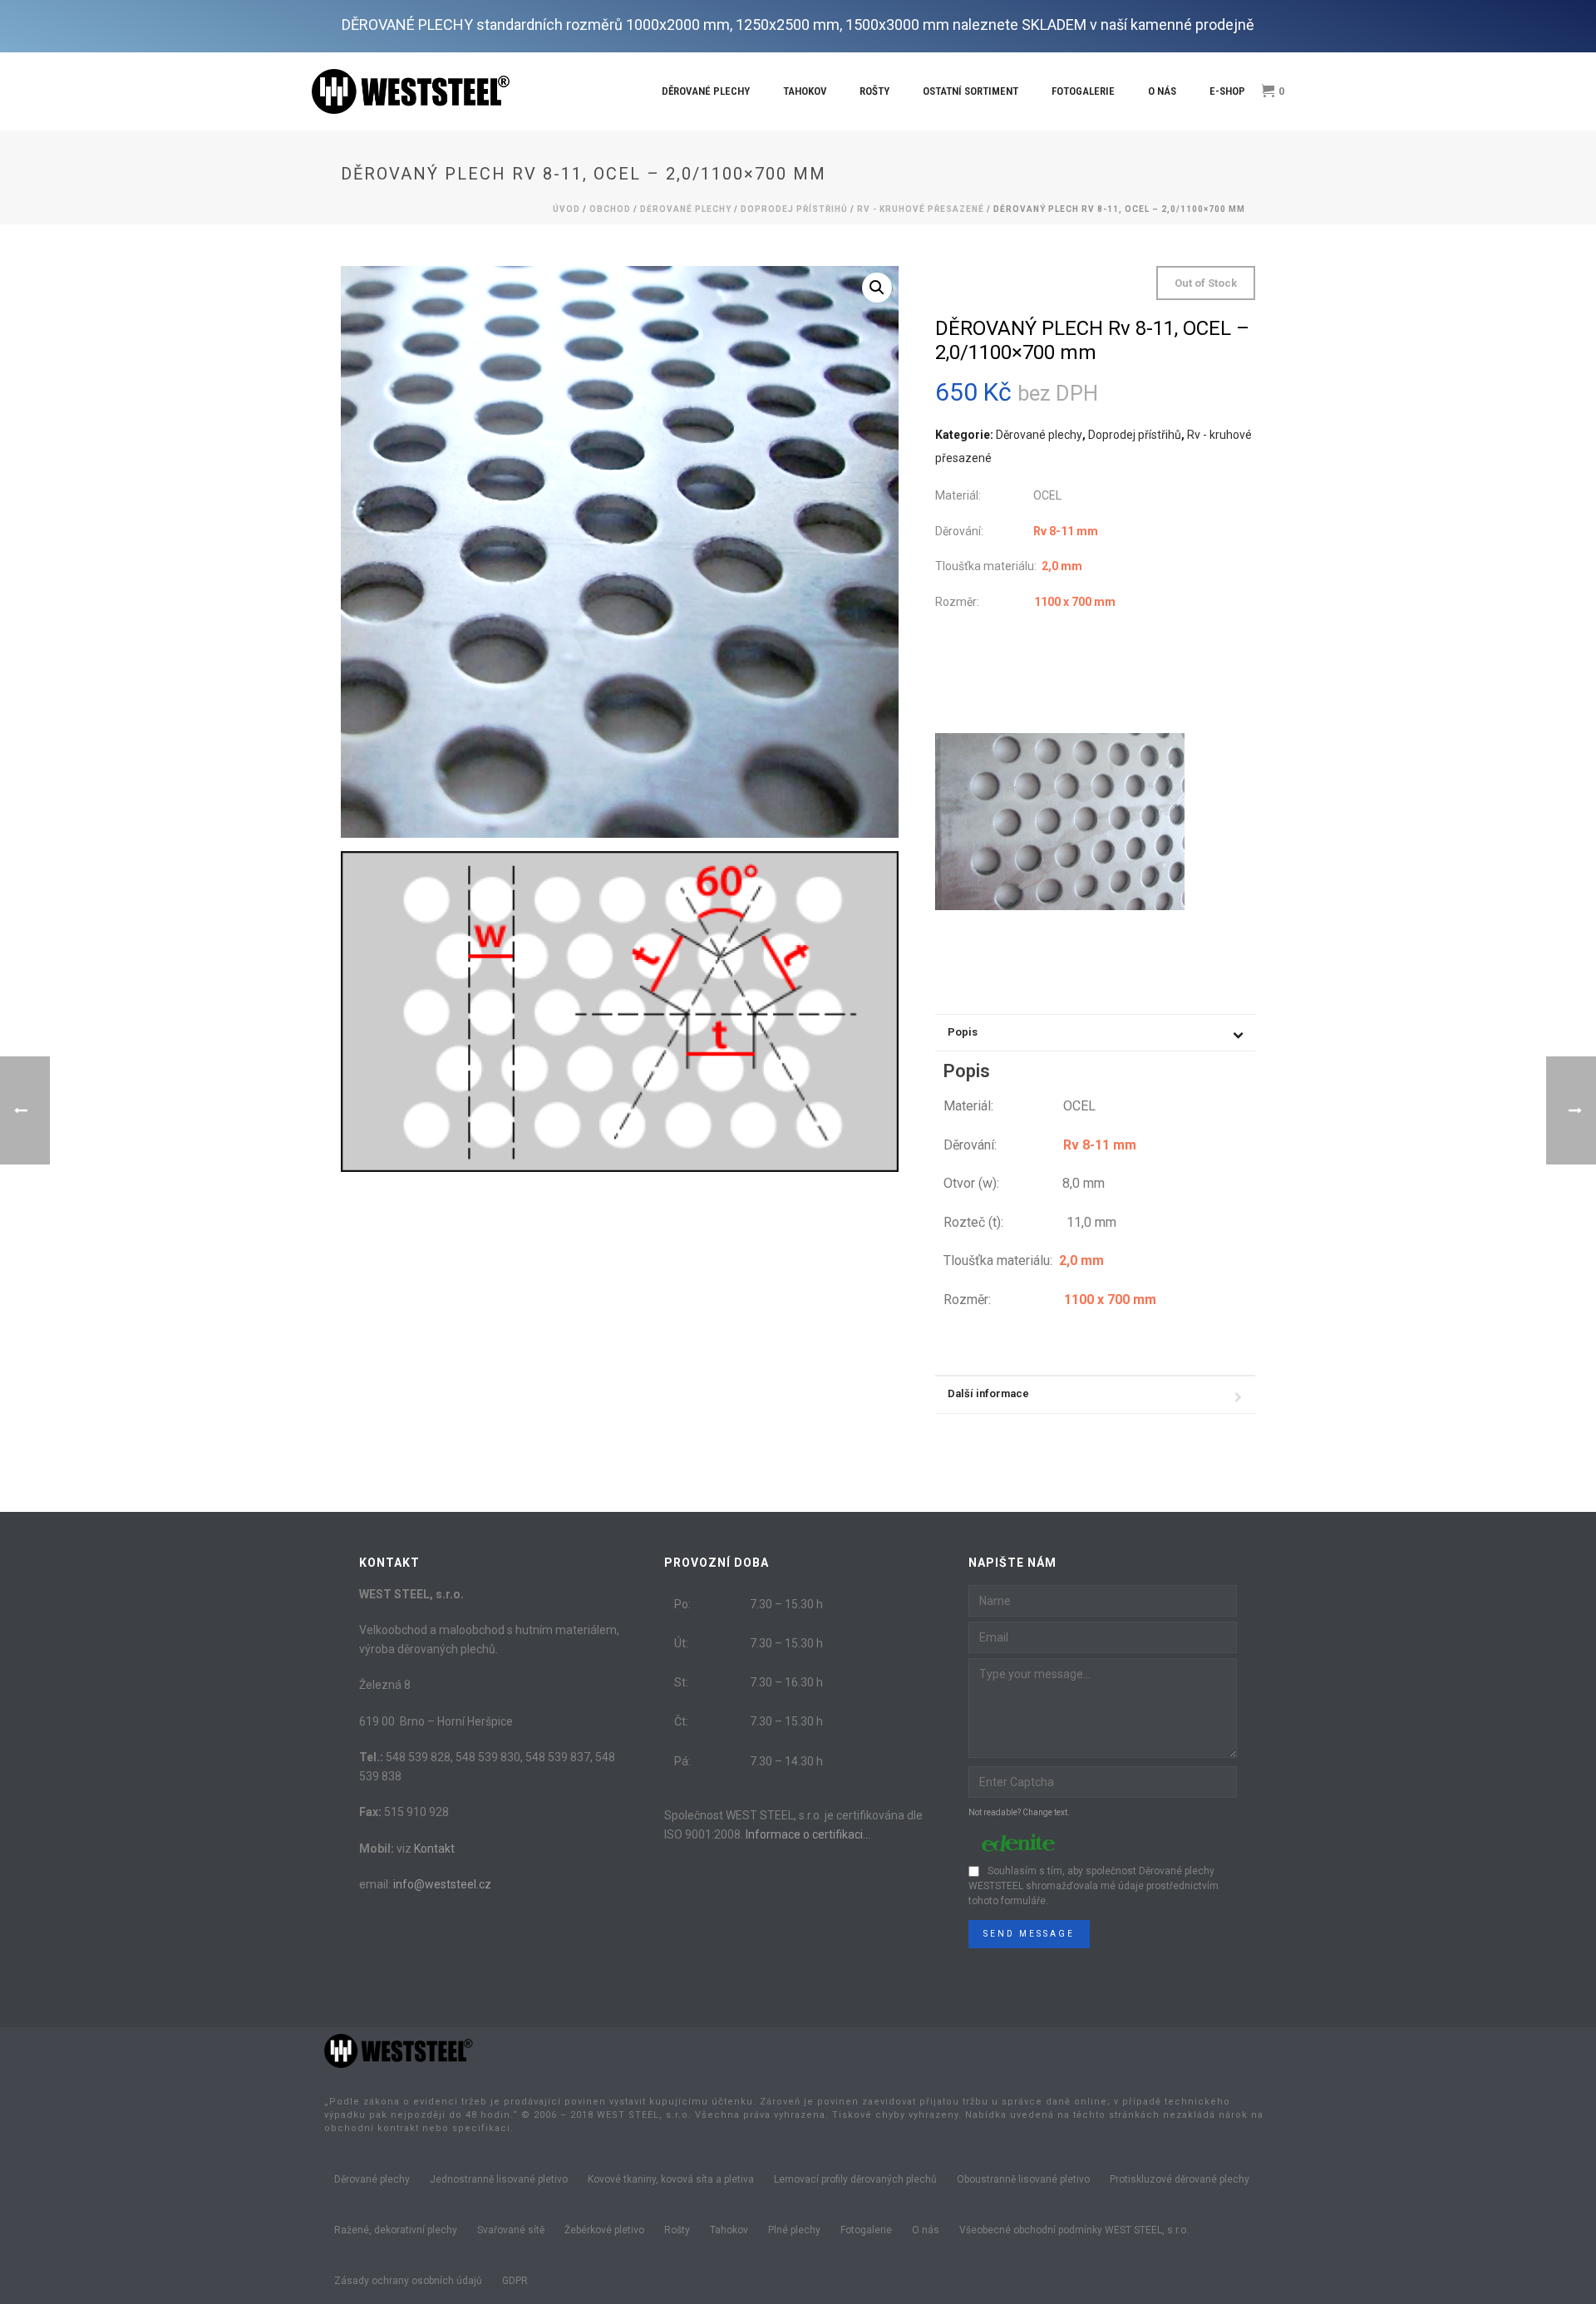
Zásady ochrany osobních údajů (408, 2281)
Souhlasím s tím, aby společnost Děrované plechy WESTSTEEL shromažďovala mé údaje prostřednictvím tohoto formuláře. (1094, 1886)
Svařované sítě (511, 2230)
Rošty (874, 91)
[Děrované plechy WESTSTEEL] (399, 2050)
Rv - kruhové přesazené (921, 209)
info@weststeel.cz (442, 1884)
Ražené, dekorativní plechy (396, 2230)
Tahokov (805, 91)
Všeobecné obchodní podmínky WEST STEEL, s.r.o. (1074, 2230)
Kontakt (434, 1849)
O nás (1162, 91)
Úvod (566, 209)
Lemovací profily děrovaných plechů (855, 2179)
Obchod (610, 209)
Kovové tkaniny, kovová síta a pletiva (671, 2179)
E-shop (1227, 91)
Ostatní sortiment (970, 91)
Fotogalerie (1083, 91)
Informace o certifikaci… (808, 1834)
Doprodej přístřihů (794, 209)
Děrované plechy (706, 91)
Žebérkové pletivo (604, 2230)
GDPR (515, 2281)
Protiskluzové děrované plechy (1180, 2179)
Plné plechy (794, 2230)
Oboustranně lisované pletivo (1023, 2179)
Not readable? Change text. (1019, 1812)
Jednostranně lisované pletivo (499, 2179)
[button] (877, 288)
